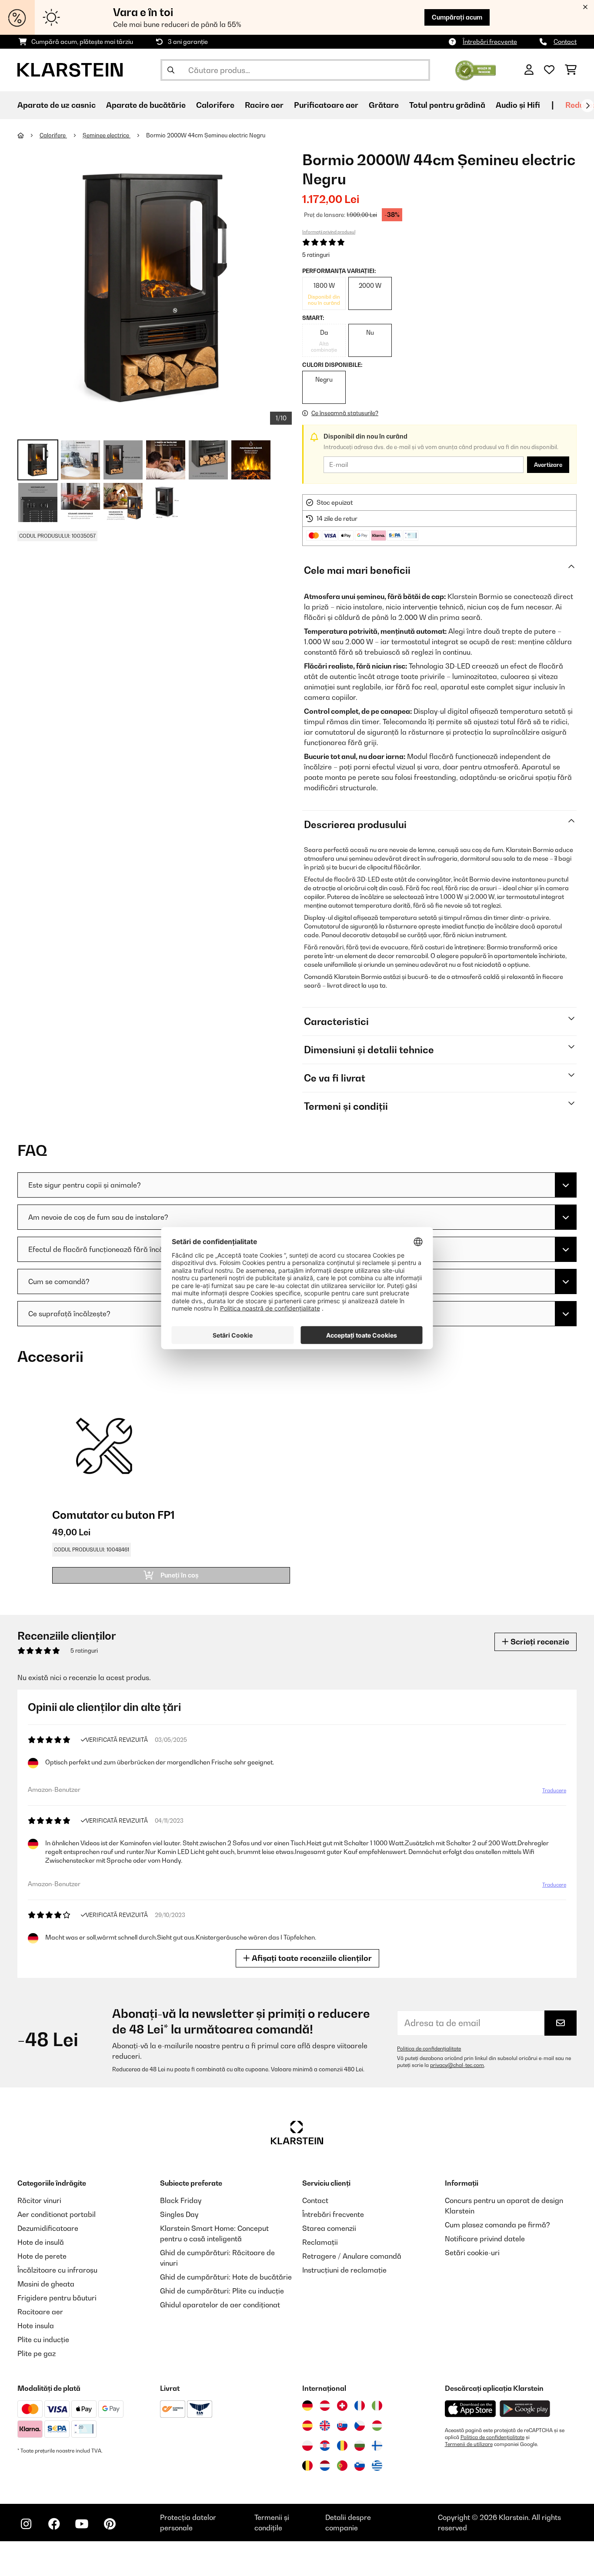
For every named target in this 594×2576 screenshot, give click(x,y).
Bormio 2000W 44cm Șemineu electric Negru (206, 135)
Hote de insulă (41, 2242)
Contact (565, 42)
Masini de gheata (46, 2284)
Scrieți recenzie (539, 1642)
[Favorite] (549, 70)
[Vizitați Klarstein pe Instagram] (26, 2524)
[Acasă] (28, 135)
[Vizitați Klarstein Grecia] (377, 2466)
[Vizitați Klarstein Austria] (325, 2406)
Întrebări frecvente (490, 42)
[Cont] (529, 70)
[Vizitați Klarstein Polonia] (307, 2446)
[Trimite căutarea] (171, 70)
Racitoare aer (40, 2312)
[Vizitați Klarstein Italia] (377, 2406)
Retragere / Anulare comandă (352, 2256)
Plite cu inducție (43, 2340)
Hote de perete (42, 2256)
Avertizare (548, 465)
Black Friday (181, 2200)
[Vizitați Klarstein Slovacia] (342, 2426)
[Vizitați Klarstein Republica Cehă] (360, 2426)
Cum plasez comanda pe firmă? (497, 2225)
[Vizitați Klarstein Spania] (307, 2426)
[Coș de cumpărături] (571, 70)
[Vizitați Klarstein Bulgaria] (360, 2446)
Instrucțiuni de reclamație (344, 2270)
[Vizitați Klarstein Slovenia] (360, 2466)
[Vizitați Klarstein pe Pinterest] (110, 2524)
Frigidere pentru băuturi (57, 2298)
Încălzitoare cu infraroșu (57, 2270)
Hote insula (36, 2326)
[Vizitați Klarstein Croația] (325, 2446)
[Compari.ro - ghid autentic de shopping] (476, 69)
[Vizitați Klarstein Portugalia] (342, 2466)
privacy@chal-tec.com (457, 2065)
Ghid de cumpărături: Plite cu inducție (222, 2291)
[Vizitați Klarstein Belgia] (307, 2466)
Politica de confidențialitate (429, 2049)
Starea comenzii (329, 2228)
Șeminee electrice (107, 135)
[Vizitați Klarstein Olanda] (325, 2466)
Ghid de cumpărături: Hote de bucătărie (226, 2277)
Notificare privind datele (485, 2239)
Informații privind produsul (329, 232)
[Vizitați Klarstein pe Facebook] (54, 2524)
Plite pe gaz (37, 2353)
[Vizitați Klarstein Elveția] (342, 2406)
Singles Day (179, 2214)
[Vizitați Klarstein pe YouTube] (82, 2524)
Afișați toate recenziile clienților (311, 1958)
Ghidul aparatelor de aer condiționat (220, 2305)
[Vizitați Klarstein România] (342, 2446)
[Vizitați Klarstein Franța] (360, 2406)
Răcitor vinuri (39, 2200)
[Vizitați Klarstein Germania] (307, 2406)
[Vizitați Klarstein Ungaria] (377, 2426)
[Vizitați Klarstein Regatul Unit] (325, 2426)
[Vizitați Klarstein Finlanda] (377, 2446)
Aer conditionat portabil (57, 2214)
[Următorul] (587, 106)
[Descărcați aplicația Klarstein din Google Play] (525, 2409)
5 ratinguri (316, 255)
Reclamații (320, 2242)
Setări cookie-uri (472, 2253)
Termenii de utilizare (469, 2444)
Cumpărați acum (457, 17)
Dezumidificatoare (48, 2228)
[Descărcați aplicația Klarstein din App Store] (471, 2409)
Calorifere (53, 135)
